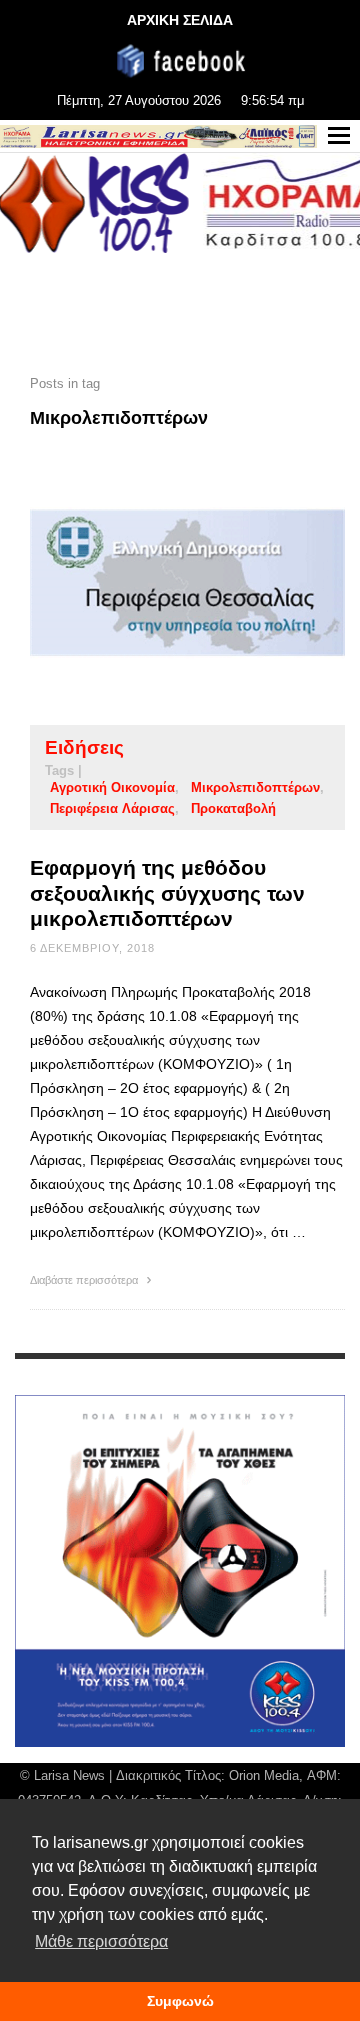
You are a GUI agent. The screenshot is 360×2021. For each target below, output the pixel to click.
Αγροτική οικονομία (112, 787)
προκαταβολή (233, 808)
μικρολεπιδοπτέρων (255, 787)
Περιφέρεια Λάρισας (112, 808)
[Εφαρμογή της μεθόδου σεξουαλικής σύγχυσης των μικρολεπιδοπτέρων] (156, 583)
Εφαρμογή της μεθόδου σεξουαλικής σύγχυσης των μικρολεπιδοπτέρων (167, 892)
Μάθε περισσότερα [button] (101, 1941)
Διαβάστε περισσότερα (85, 1280)
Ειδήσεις (84, 747)
